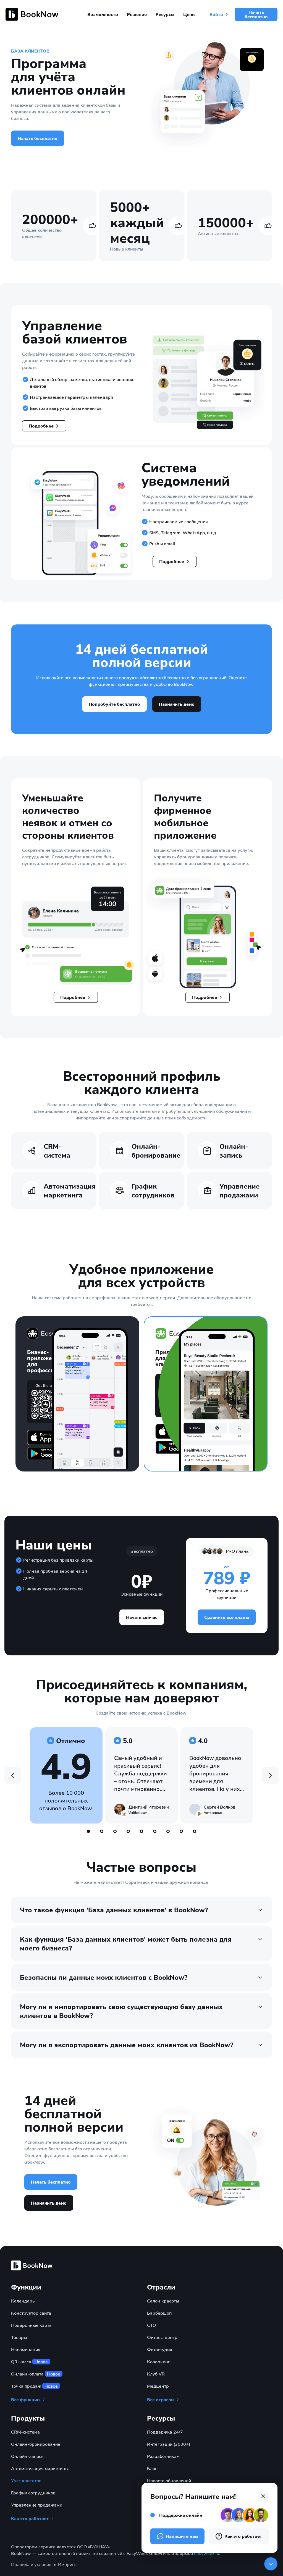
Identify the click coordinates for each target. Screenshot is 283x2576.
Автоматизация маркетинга (40, 2468)
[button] (44, 426)
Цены (189, 14)
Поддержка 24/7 (165, 2432)
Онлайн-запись (27, 2456)
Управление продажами (37, 2505)
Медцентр (158, 2386)
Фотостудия (160, 2349)
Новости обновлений (169, 2480)
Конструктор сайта (31, 2313)
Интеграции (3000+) (169, 2444)
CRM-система (25, 2432)
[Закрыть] (271, 2564)
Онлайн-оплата (36, 2374)
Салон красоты (163, 2301)
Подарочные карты (32, 2325)
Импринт (67, 2564)
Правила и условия (31, 2564)
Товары (19, 2337)
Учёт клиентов (26, 2480)
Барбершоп (159, 2313)
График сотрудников (33, 2493)
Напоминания (26, 2349)
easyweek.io (207, 2553)
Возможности (103, 14)
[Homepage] (33, 14)
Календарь (23, 2301)
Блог (152, 2468)
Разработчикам (163, 2456)
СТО (151, 2325)
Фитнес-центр (162, 2337)
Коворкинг (158, 2362)
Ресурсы (165, 14)
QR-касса (29, 2362)
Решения (137, 14)
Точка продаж (34, 2386)
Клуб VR (156, 2374)
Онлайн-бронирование (36, 2444)
